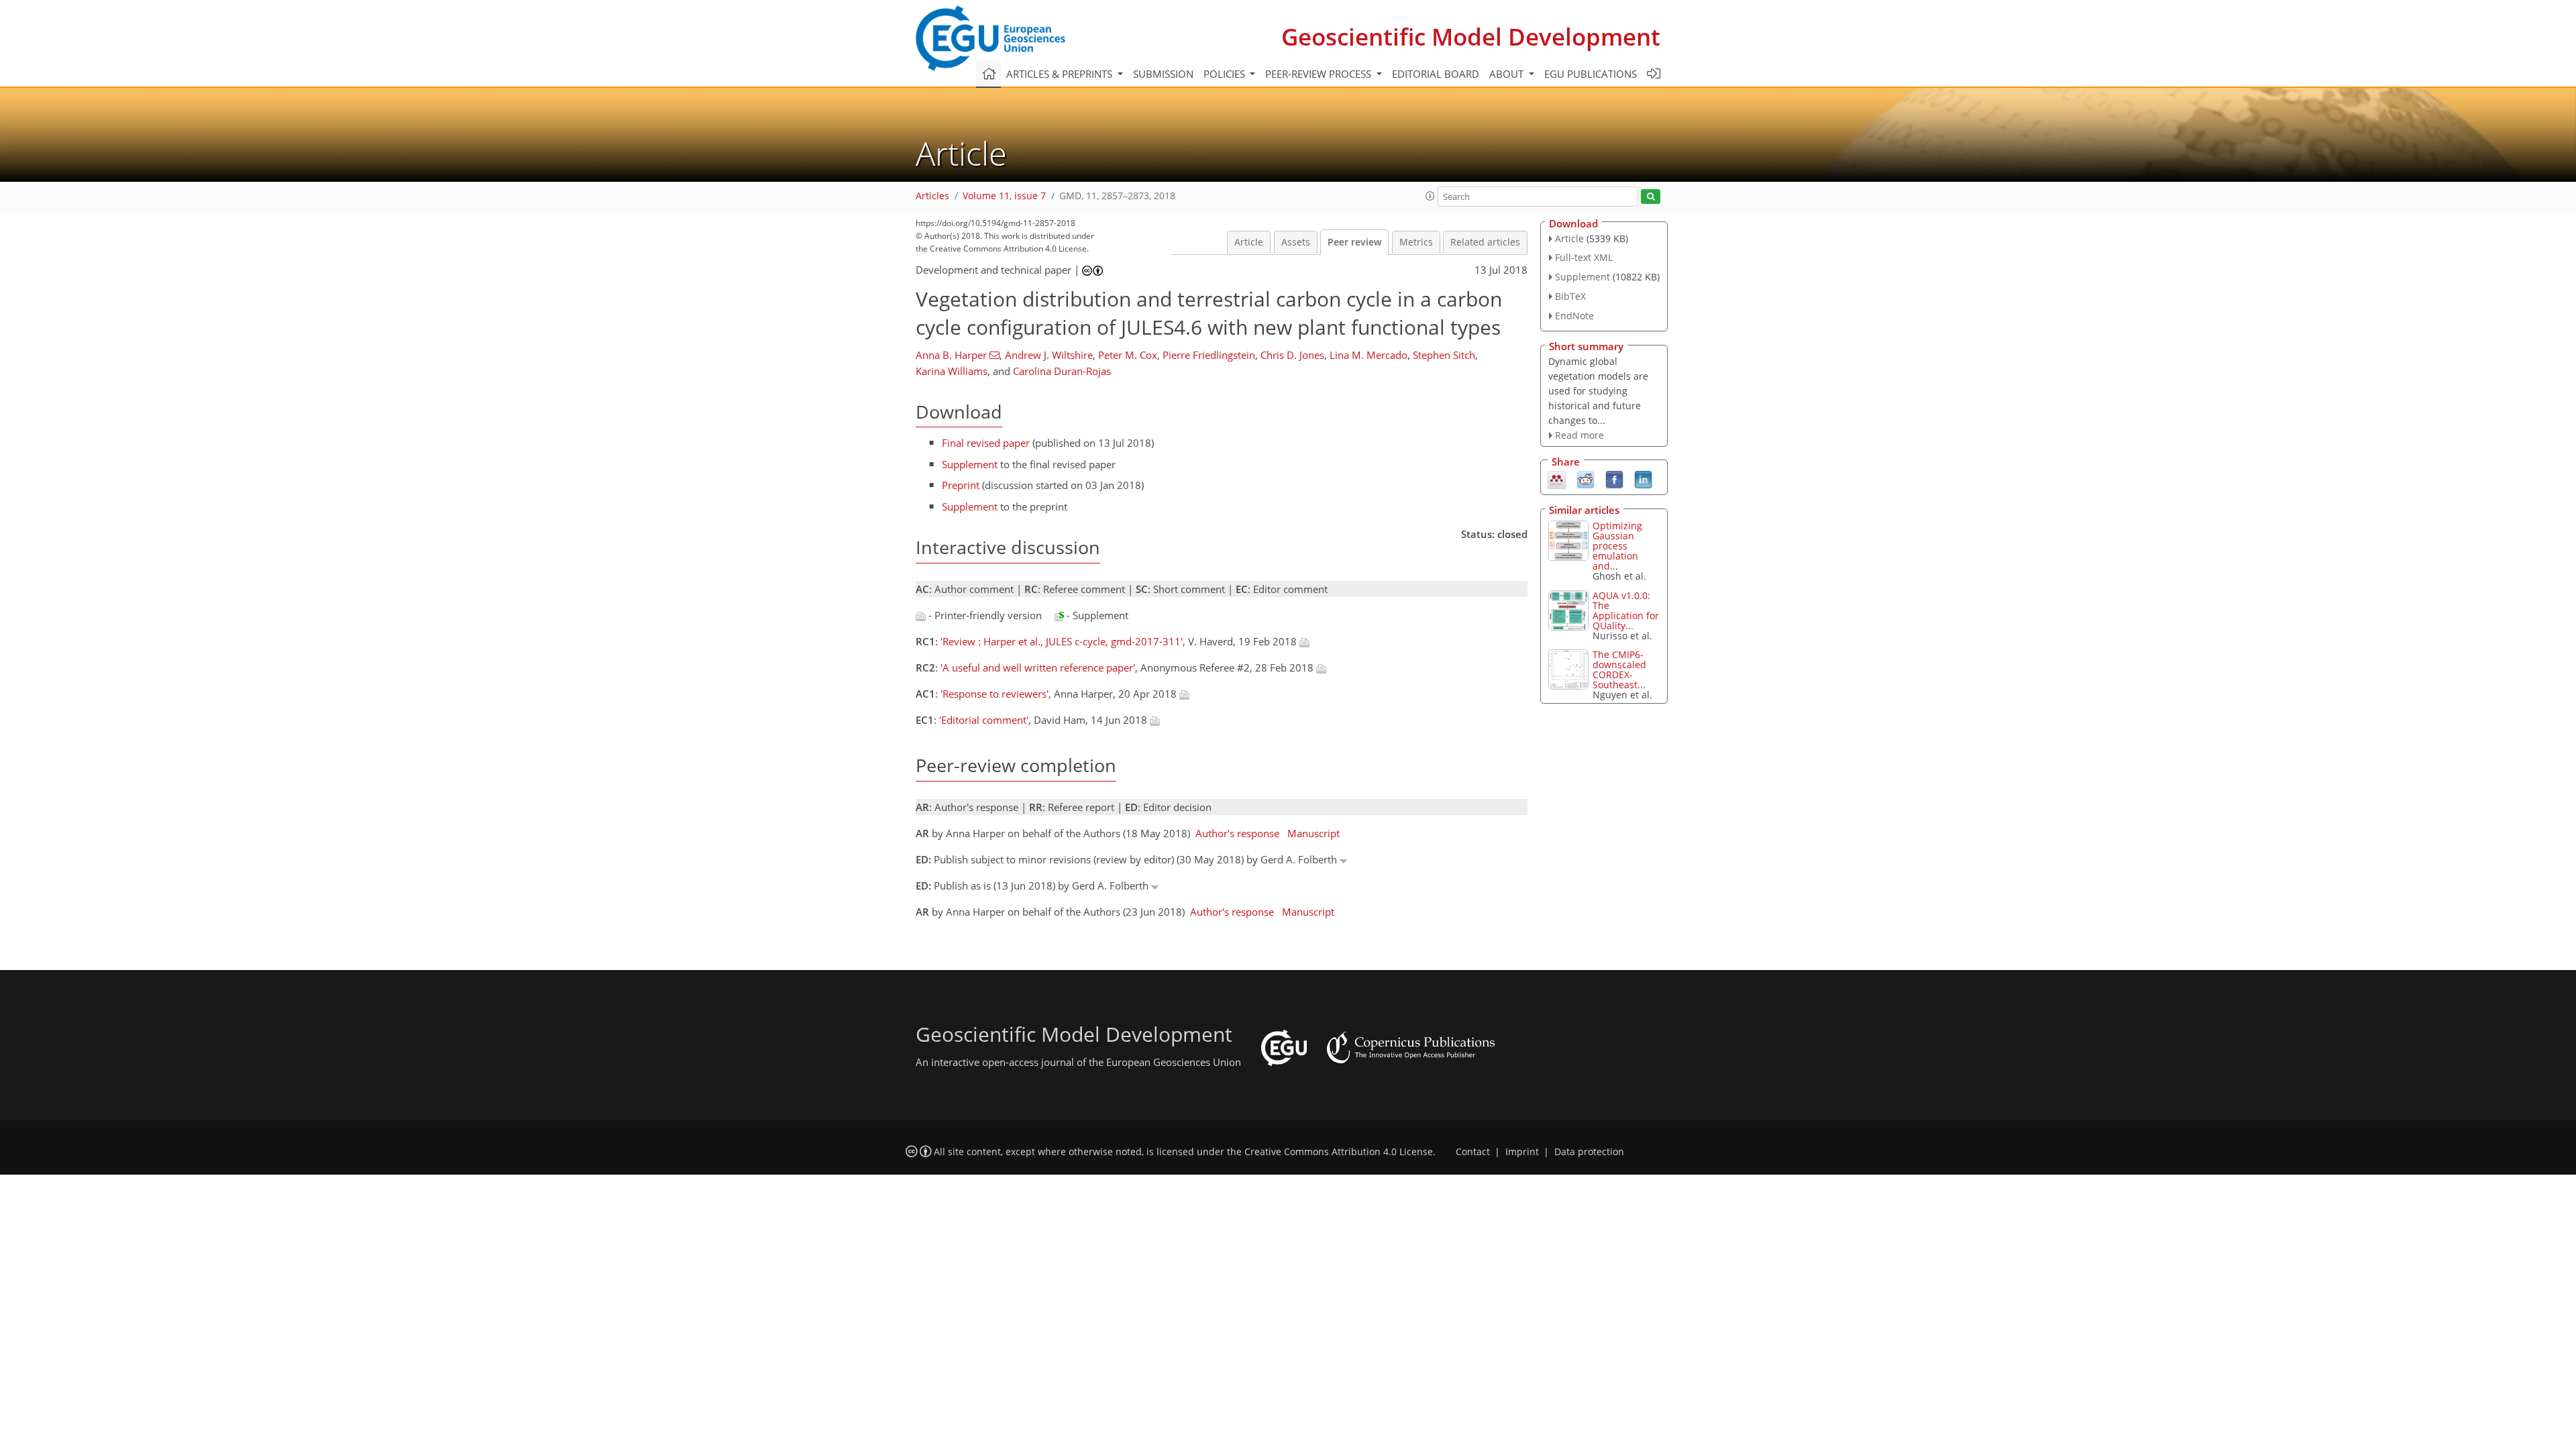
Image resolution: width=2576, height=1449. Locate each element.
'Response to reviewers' (995, 694)
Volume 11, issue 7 (1004, 196)
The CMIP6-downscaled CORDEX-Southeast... (1619, 669)
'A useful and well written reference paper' (1038, 667)
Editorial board (1436, 74)
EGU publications (1591, 74)
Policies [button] (1226, 74)
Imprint (1522, 1152)
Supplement (970, 464)
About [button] (1508, 74)
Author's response (1237, 833)
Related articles (1485, 242)
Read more (1579, 435)
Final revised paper (986, 443)
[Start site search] (1651, 197)
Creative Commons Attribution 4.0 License (1339, 1152)
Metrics (1416, 242)
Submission (1163, 74)
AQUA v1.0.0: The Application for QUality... (1626, 610)
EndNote (1574, 316)
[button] (1430, 196)
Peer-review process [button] (1320, 74)
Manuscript (1313, 833)
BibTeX (1570, 296)
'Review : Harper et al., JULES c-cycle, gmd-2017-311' (1062, 641)
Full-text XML (1584, 257)
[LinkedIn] (1643, 479)
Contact (1473, 1152)
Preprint (961, 485)
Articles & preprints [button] (1061, 74)
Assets (1296, 242)
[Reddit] (1586, 479)
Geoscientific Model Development (1471, 37)
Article (1249, 242)
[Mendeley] (1557, 479)
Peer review (1354, 242)
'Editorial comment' (984, 720)
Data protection (1589, 1152)
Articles (932, 196)
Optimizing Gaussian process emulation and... (1617, 546)
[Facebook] (1614, 479)
